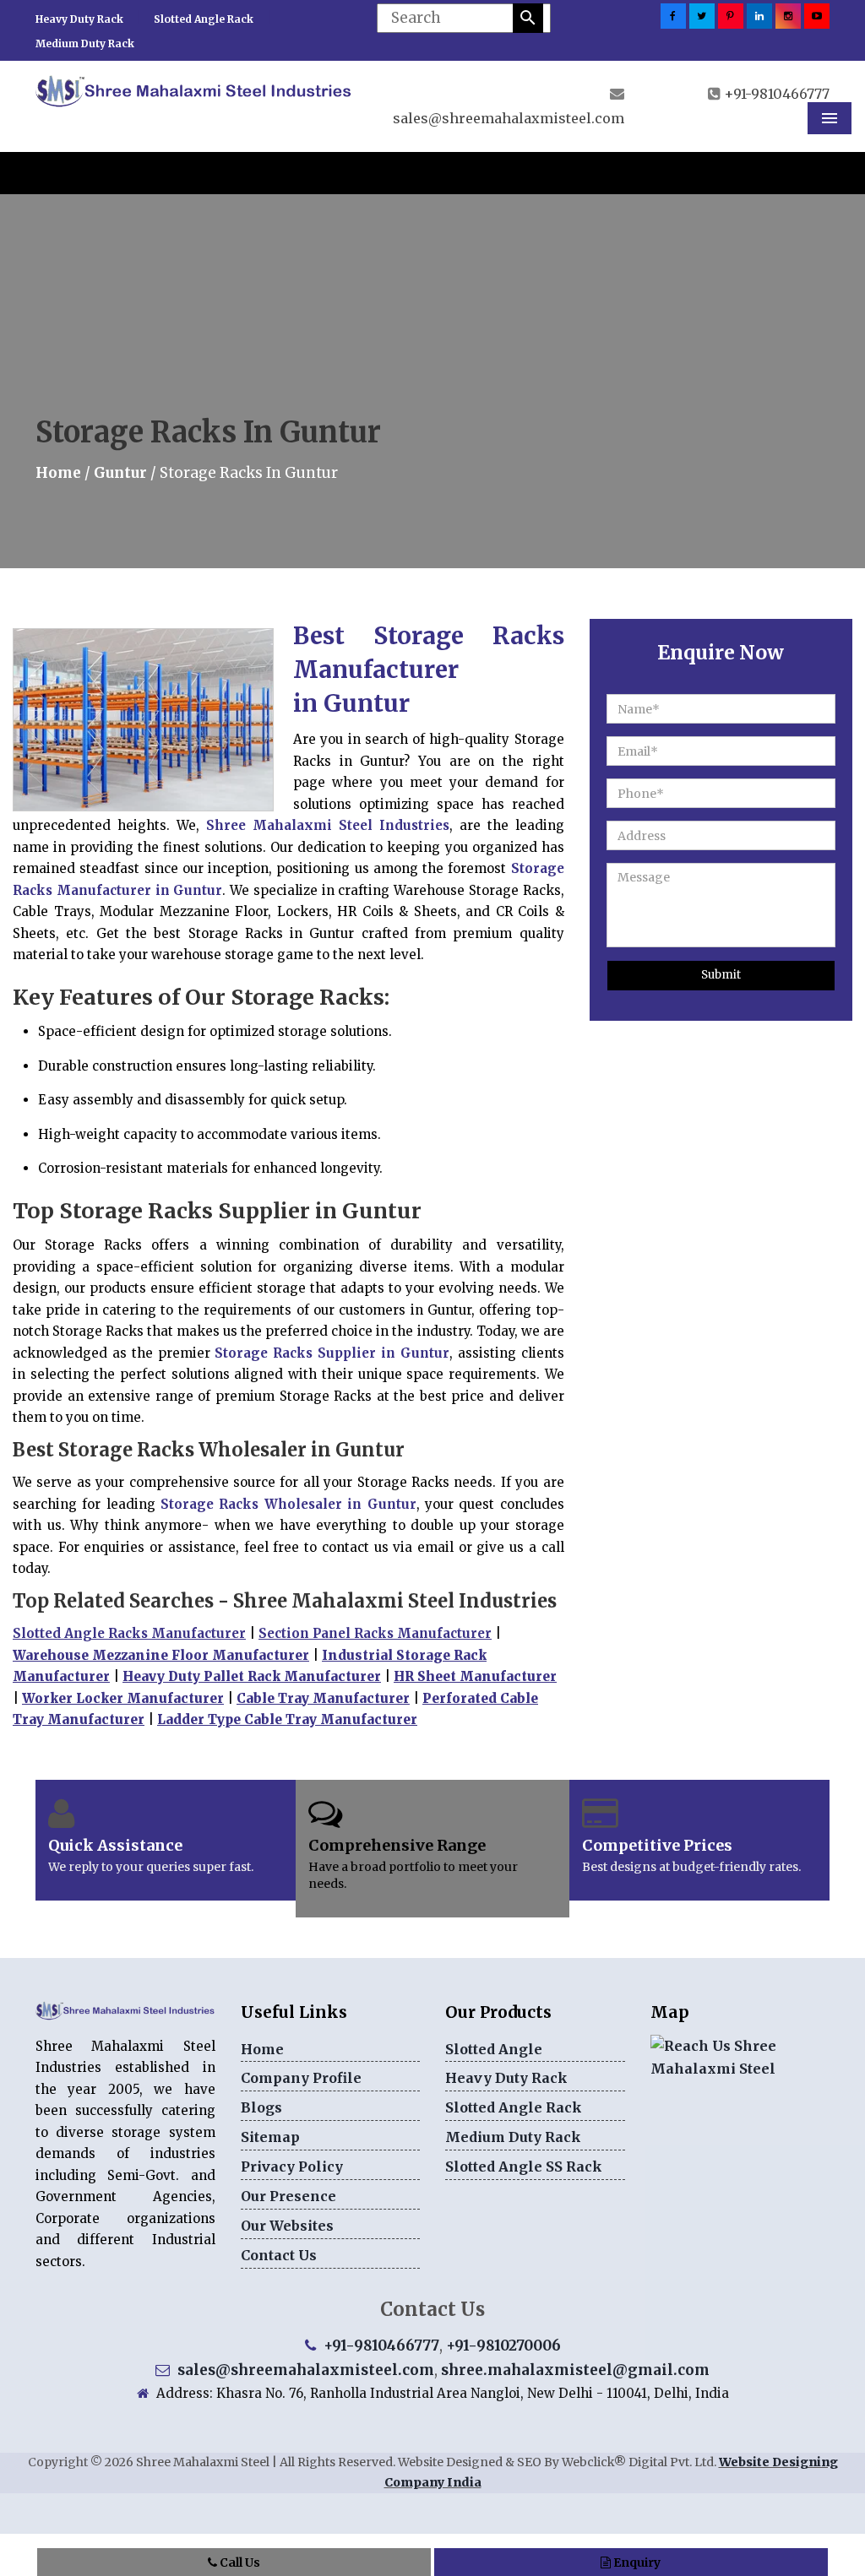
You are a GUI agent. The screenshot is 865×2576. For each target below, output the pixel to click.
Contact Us (279, 2255)
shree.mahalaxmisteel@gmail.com (575, 2370)
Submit (721, 975)
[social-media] (673, 16)
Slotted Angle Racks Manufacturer (129, 1633)
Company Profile (301, 2078)
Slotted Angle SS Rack (524, 2167)
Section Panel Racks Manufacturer (375, 1633)
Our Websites (287, 2226)
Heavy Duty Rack (79, 19)
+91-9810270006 (503, 2346)
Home (58, 473)
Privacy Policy (292, 2167)
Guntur (120, 473)
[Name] (528, 18)
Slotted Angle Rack (204, 19)
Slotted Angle (494, 2049)
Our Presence (288, 2196)
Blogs (261, 2107)
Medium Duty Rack (85, 43)
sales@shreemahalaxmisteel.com (509, 118)
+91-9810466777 (777, 94)
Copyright (58, 2462)
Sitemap (270, 2137)
